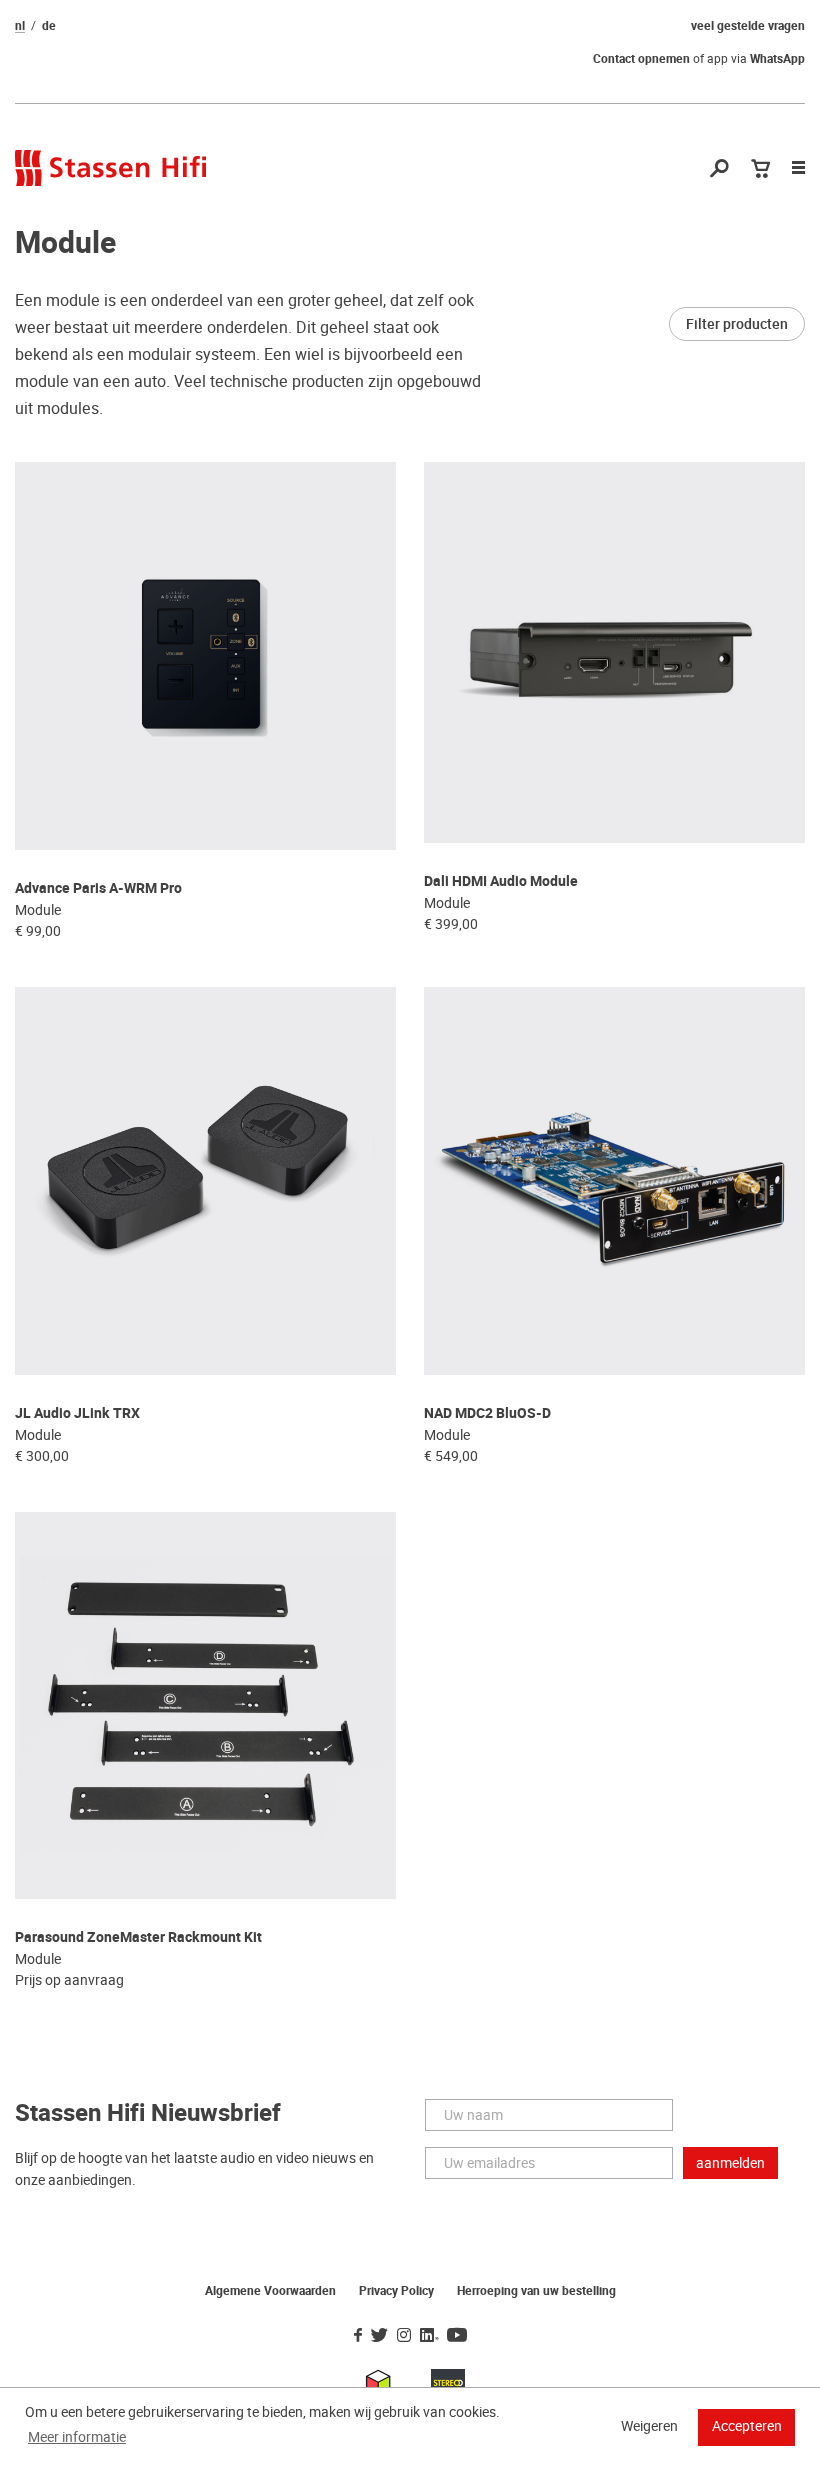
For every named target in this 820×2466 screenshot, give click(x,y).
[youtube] (457, 2336)
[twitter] (379, 2336)
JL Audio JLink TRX (77, 1413)
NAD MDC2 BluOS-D (487, 1413)
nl (20, 26)
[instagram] (404, 2336)
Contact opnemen (641, 59)
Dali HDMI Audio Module (501, 881)
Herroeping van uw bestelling (536, 2291)
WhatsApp (777, 59)
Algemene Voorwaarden (270, 2291)
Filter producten (737, 324)
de (49, 26)
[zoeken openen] (719, 169)
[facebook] (358, 2336)
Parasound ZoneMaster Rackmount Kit (138, 1937)
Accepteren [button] (747, 2426)
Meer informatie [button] (77, 2437)
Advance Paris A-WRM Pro (98, 888)
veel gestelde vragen (748, 26)
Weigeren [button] (649, 2426)
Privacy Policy (396, 2291)
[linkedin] (429, 2336)
